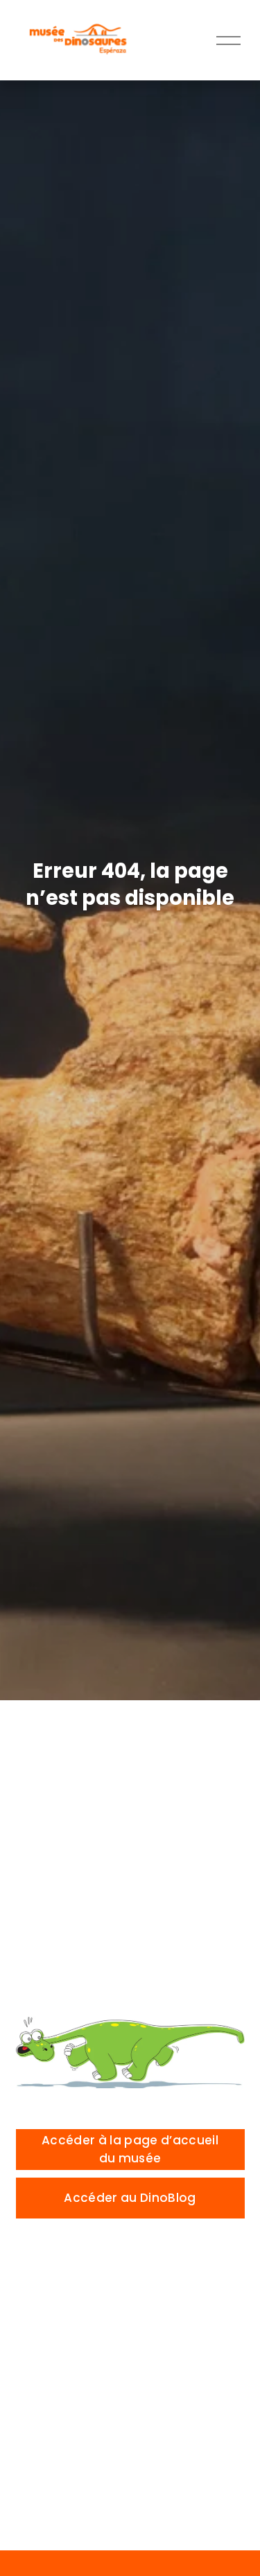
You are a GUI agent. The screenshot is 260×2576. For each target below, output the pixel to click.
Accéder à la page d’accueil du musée (130, 2149)
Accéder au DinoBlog (130, 2198)
